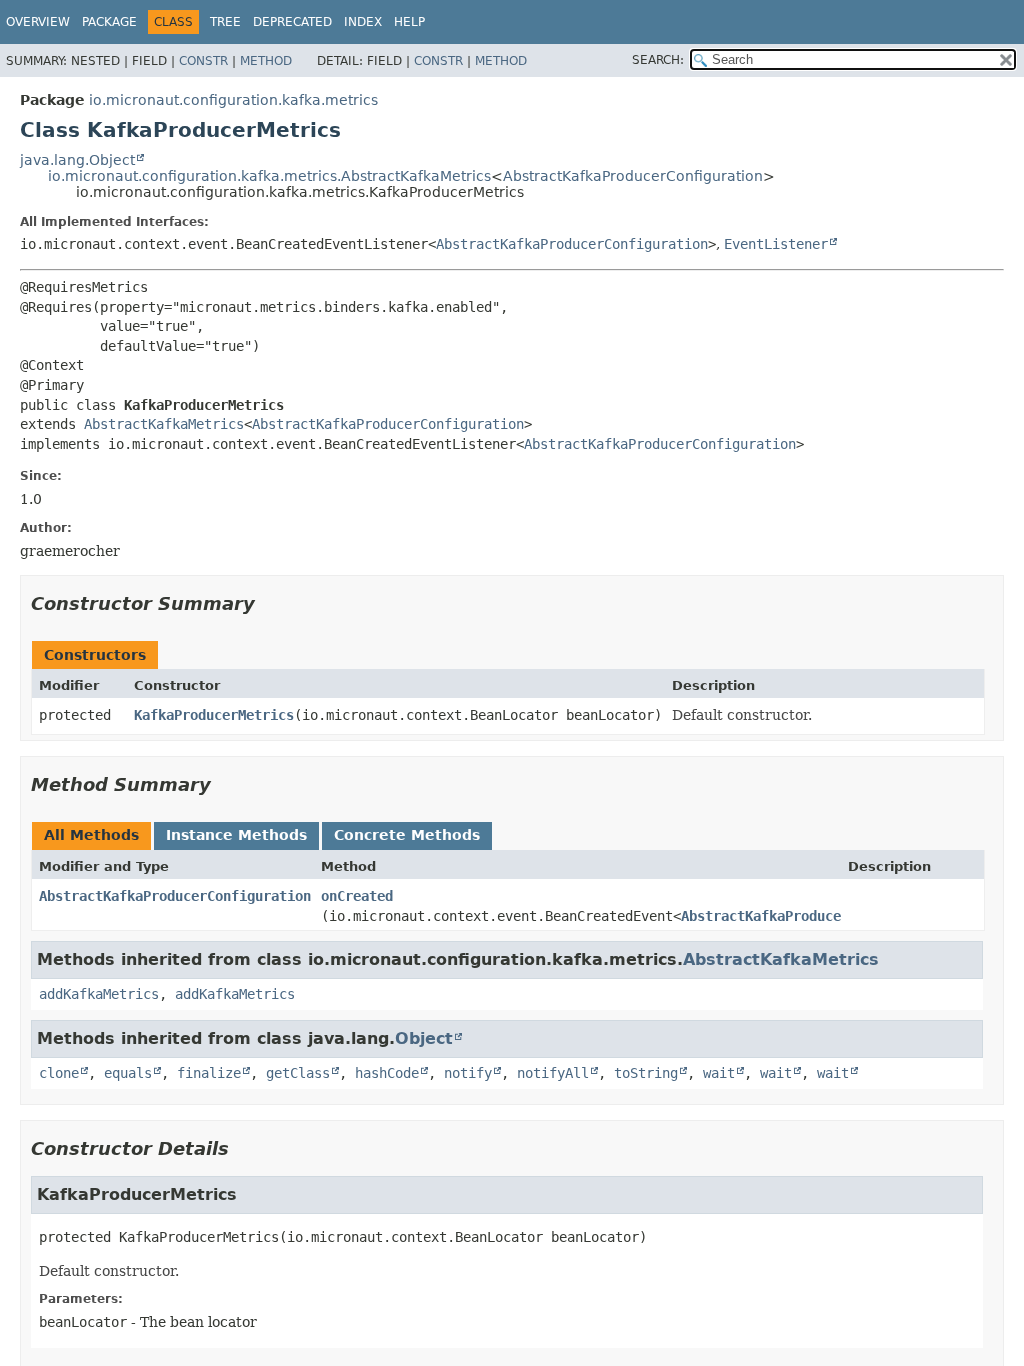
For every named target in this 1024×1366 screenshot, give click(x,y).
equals (128, 1073)
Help (409, 22)
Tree (225, 22)
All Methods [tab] (91, 835)
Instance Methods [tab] (236, 835)
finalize (209, 1073)
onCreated (357, 896)
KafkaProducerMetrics (214, 715)
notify (468, 1073)
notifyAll (553, 1073)
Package (109, 22)
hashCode (387, 1073)
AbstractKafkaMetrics (164, 424)
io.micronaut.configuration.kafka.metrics (233, 100)
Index (363, 22)
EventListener (776, 244)
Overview (38, 22)
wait (719, 1073)
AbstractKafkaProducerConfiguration (633, 176)
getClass (298, 1073)
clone (59, 1073)
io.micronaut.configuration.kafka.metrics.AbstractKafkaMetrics (269, 176)
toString (646, 1073)
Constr (203, 61)
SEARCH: (658, 60)
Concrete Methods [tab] (407, 835)
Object (424, 1038)
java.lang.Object (77, 160)
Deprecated (292, 22)
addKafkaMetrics (99, 994)
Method (266, 61)
